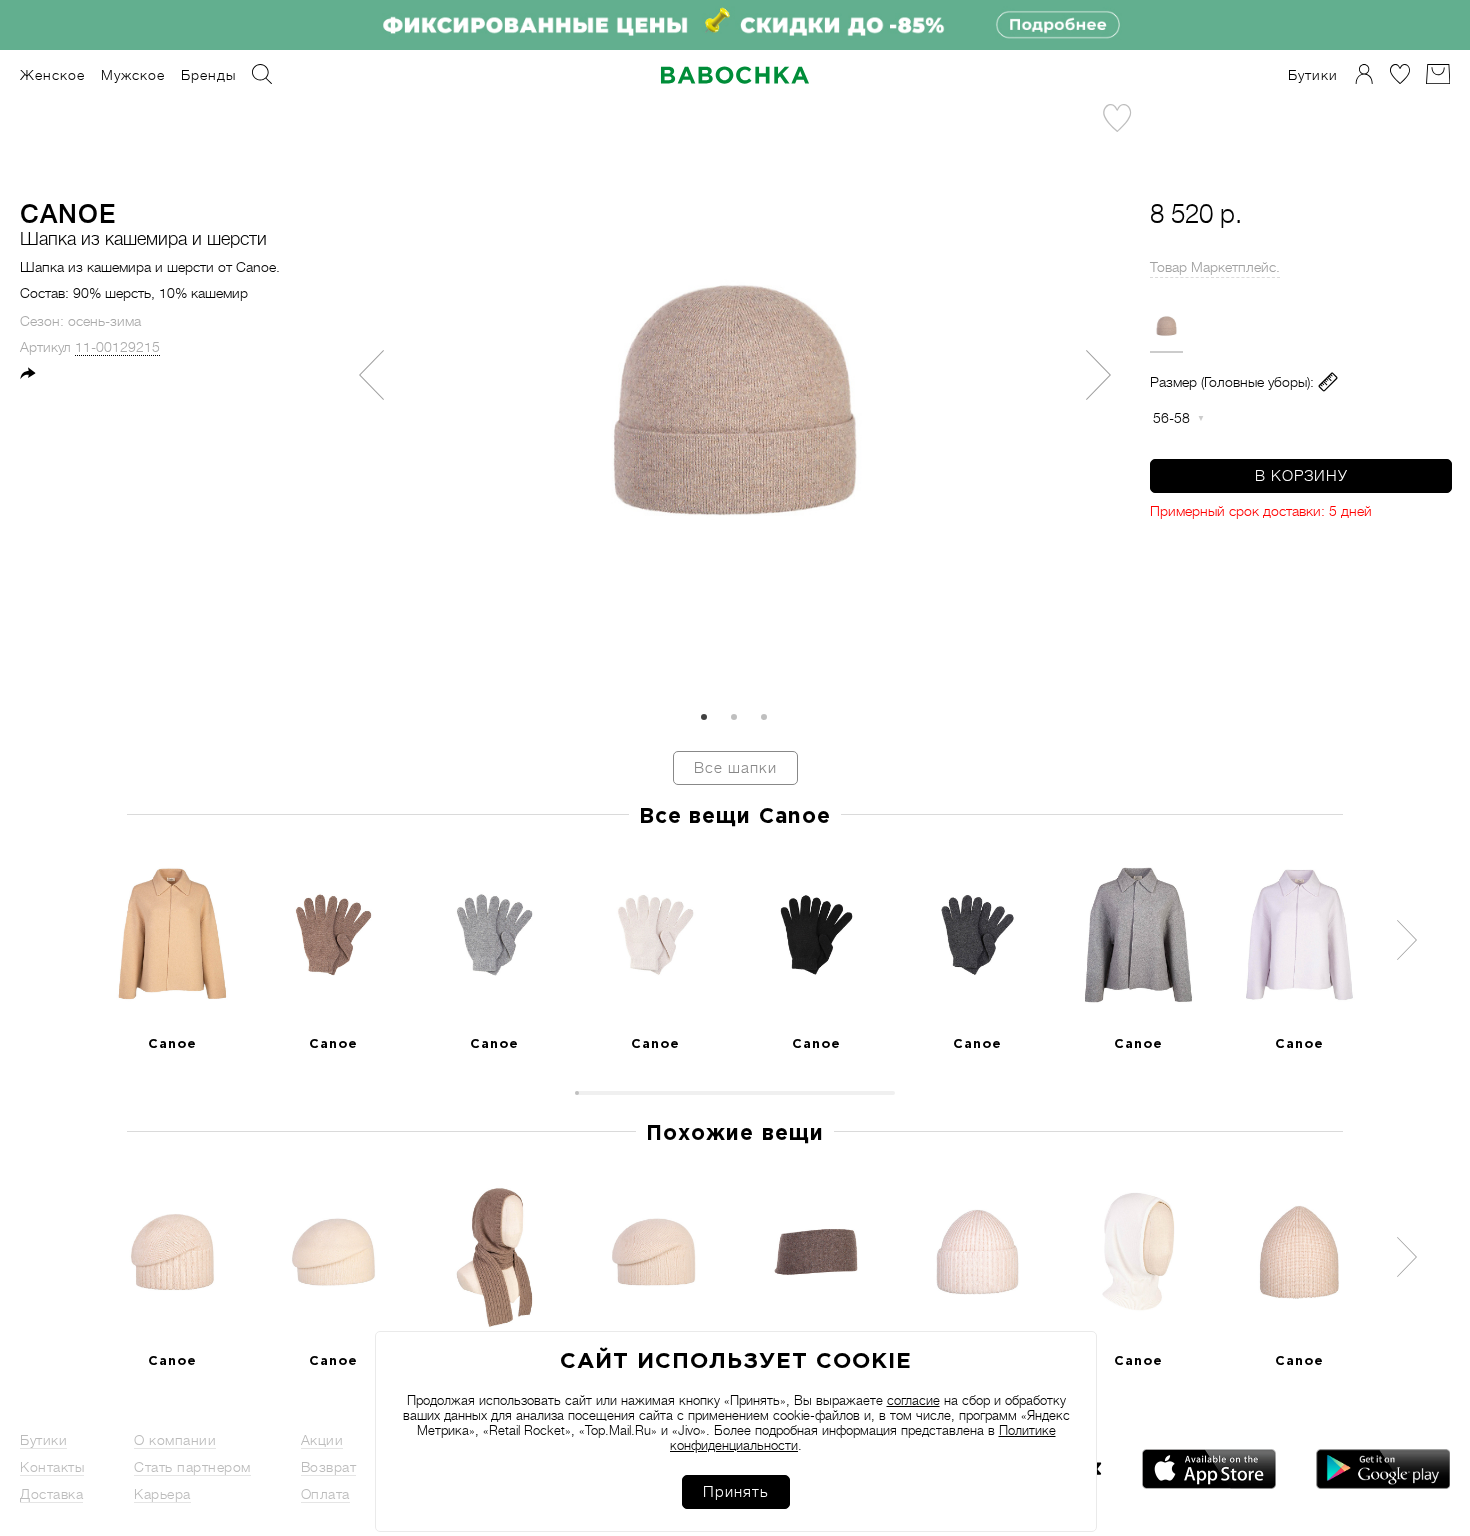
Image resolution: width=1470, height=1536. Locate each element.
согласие (913, 1400)
